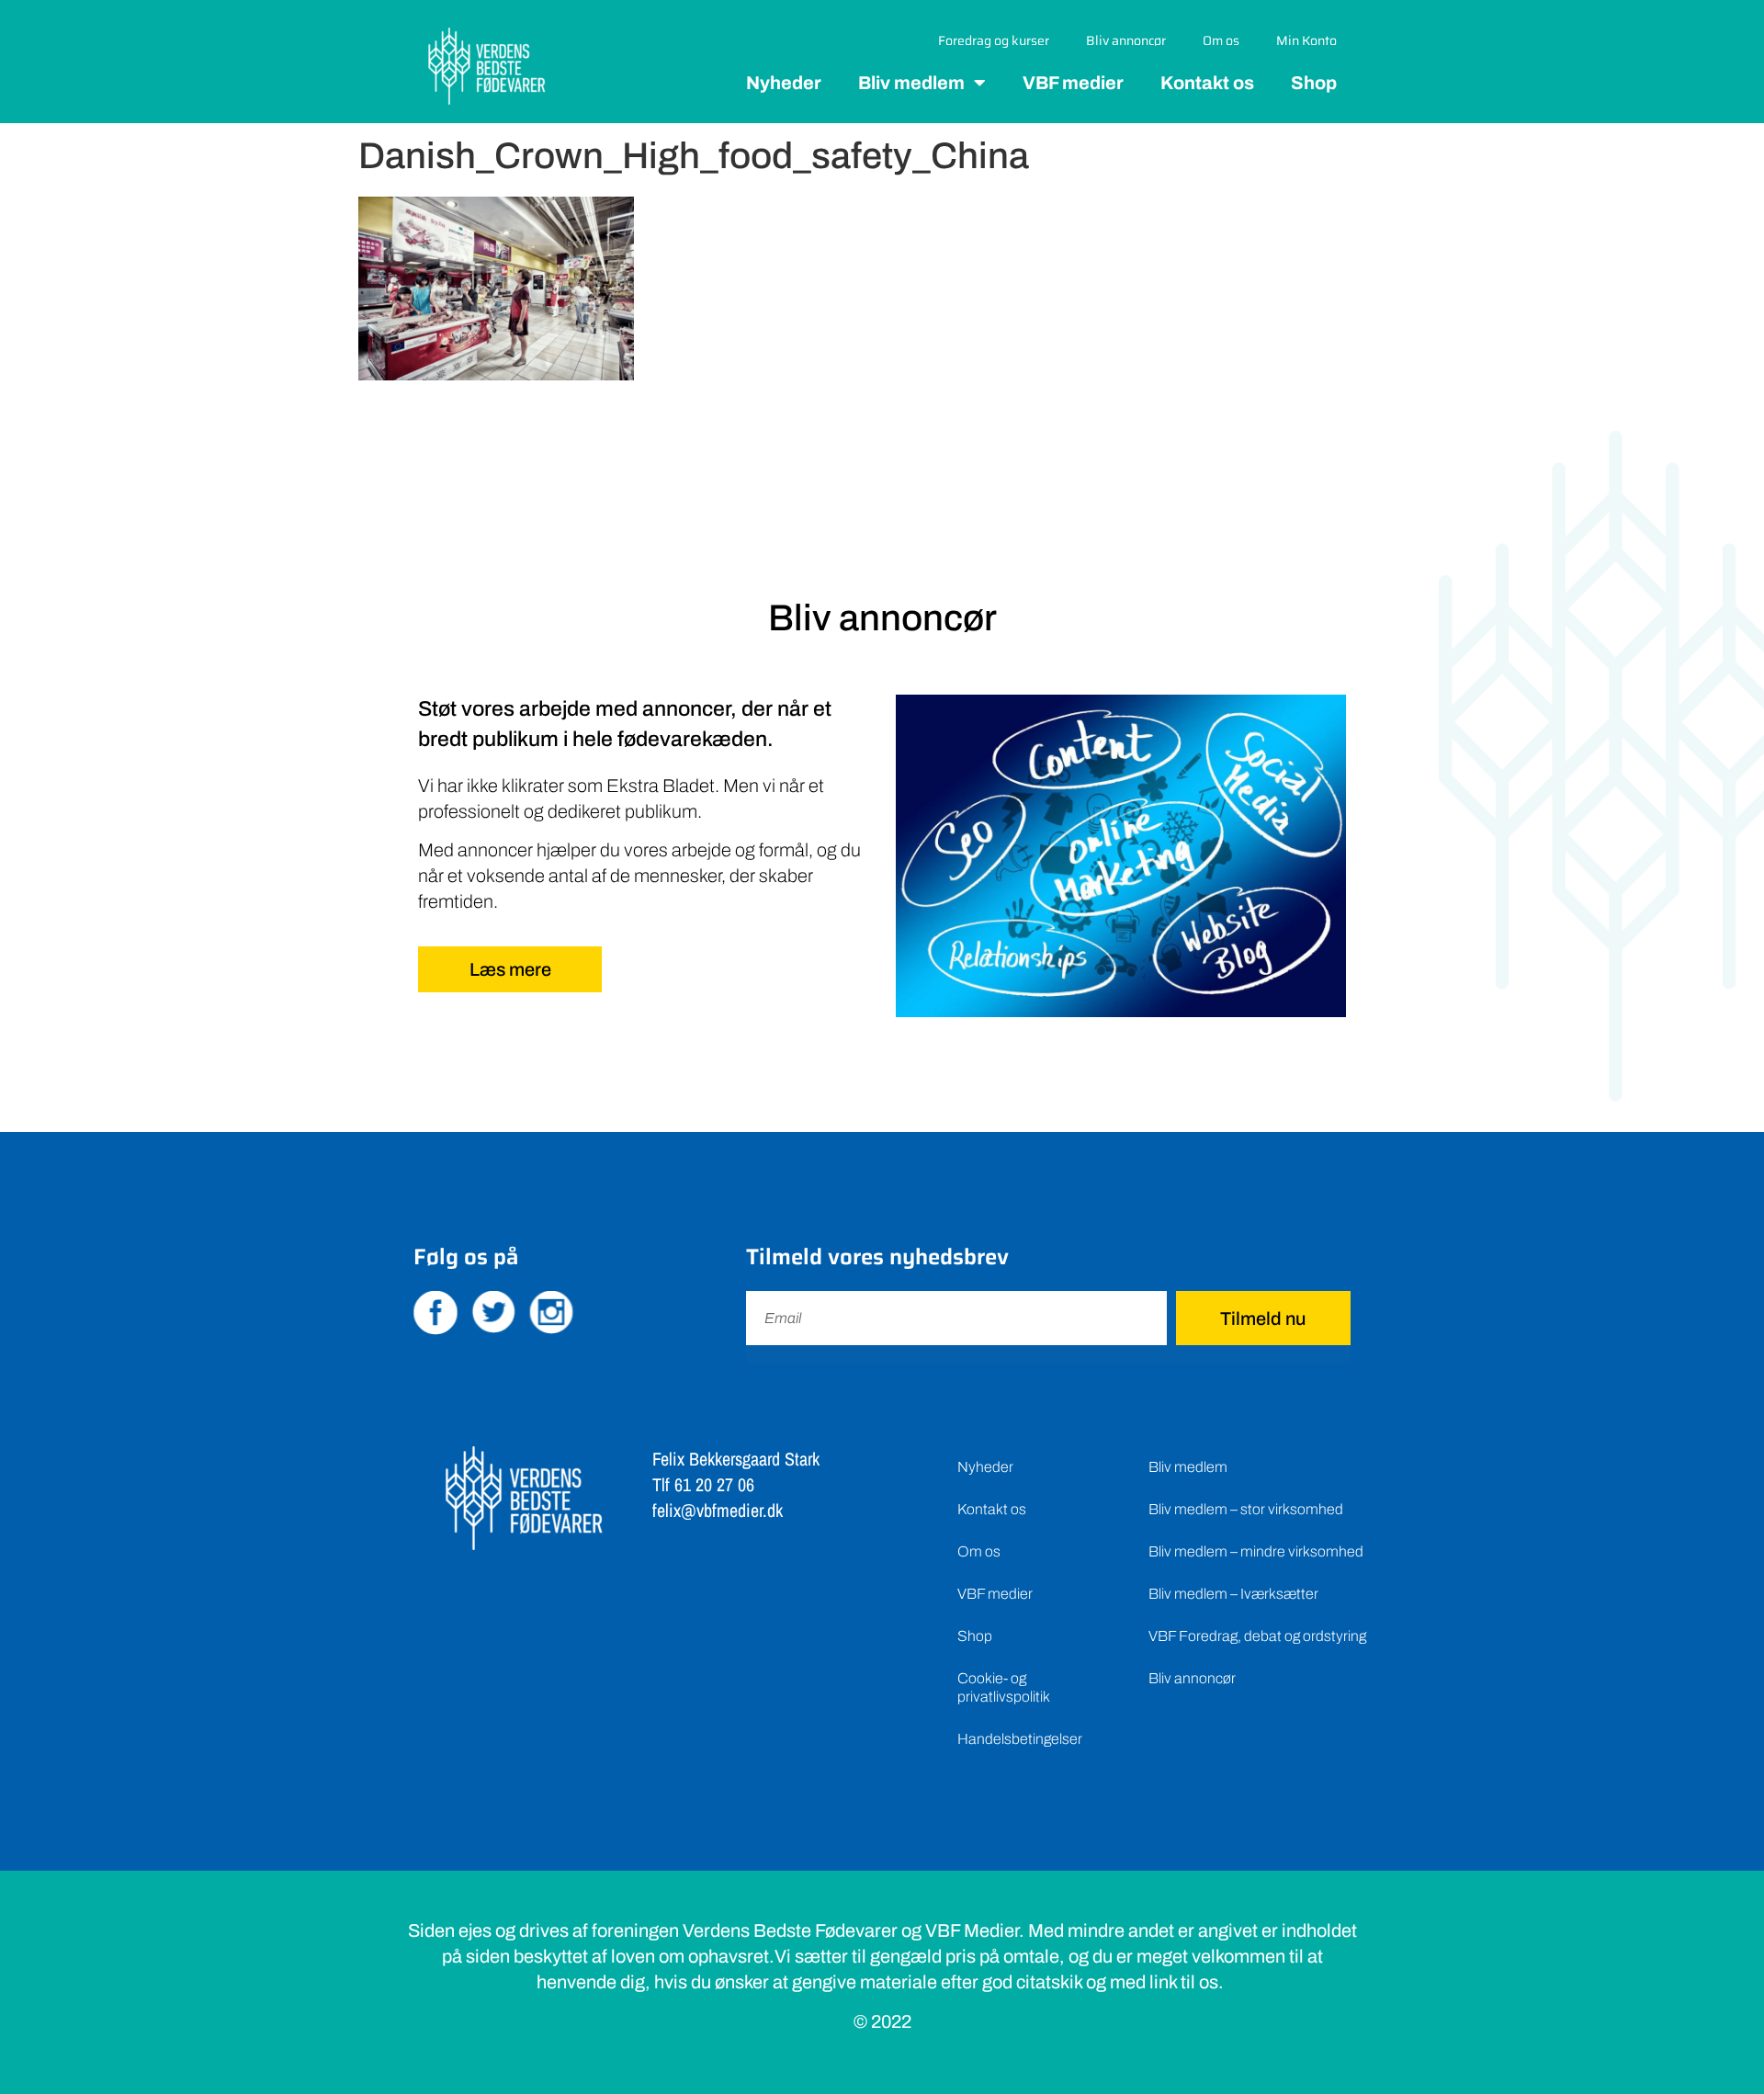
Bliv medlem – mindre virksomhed (1256, 1551)
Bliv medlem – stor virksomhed (1246, 1509)
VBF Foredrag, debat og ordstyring (1257, 1636)
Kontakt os (1207, 83)
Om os (1221, 40)
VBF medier (1073, 83)
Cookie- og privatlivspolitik (1004, 1687)
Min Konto (1306, 40)
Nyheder (784, 83)
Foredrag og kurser (994, 40)
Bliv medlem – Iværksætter (1233, 1594)
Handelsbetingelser (1020, 1739)
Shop (1314, 83)
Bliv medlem (911, 83)
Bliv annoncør (1126, 40)
